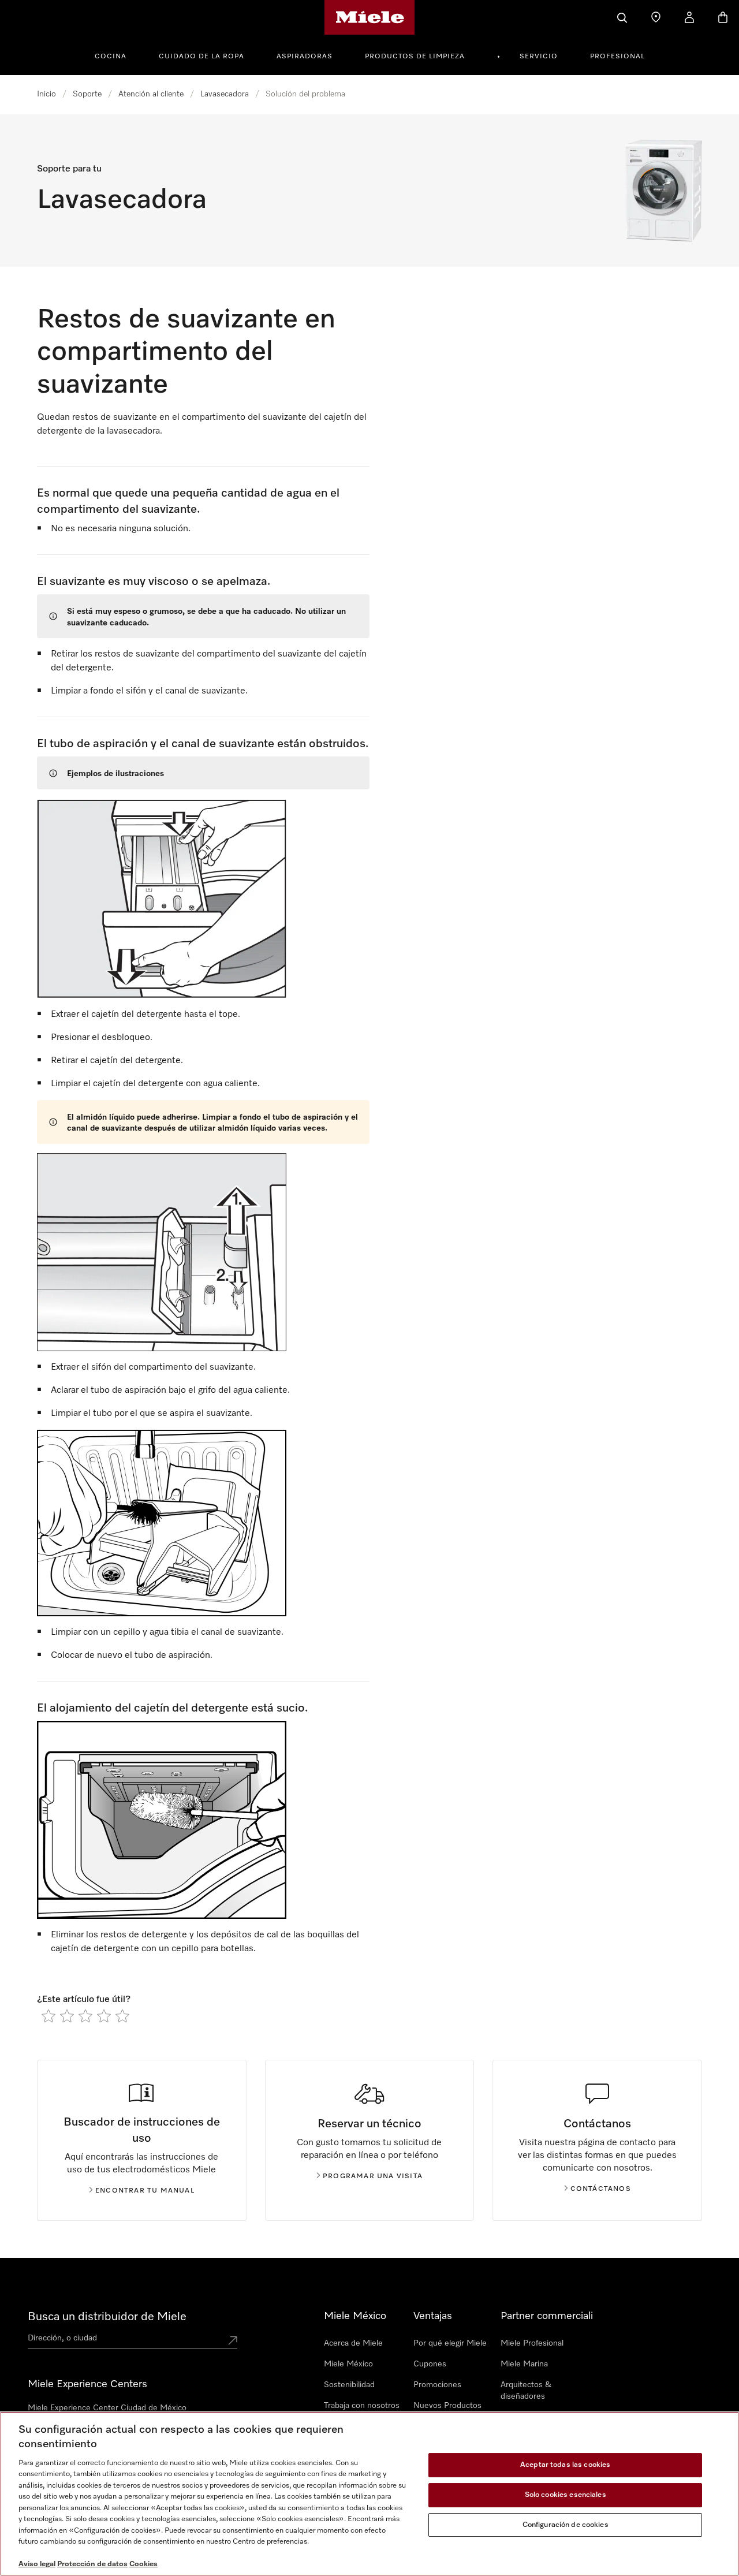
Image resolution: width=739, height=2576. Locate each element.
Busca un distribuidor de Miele (107, 2317)
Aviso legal (37, 2564)
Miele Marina (524, 2364)
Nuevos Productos (447, 2406)
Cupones (430, 2364)
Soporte (87, 94)
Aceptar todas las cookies (565, 2465)
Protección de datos (92, 2564)
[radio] (48, 2016)
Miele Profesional (532, 2343)
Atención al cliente (151, 94)
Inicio (46, 94)
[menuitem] (117, 55)
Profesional (617, 57)
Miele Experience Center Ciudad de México (107, 2408)
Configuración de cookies (566, 2525)
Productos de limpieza (415, 57)
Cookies (143, 2564)
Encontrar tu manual (145, 2191)
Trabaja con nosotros (362, 2406)
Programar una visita (373, 2176)
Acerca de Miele (353, 2343)
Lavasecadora (225, 94)
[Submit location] (233, 2340)
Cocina (111, 57)
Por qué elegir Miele (450, 2343)
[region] (369, 2494)
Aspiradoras (305, 57)
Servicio (539, 57)
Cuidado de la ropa (201, 57)
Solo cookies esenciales (566, 2495)
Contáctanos (601, 2189)
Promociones (437, 2385)
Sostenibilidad (349, 2385)
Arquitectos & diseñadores (526, 2391)
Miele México (348, 2364)
